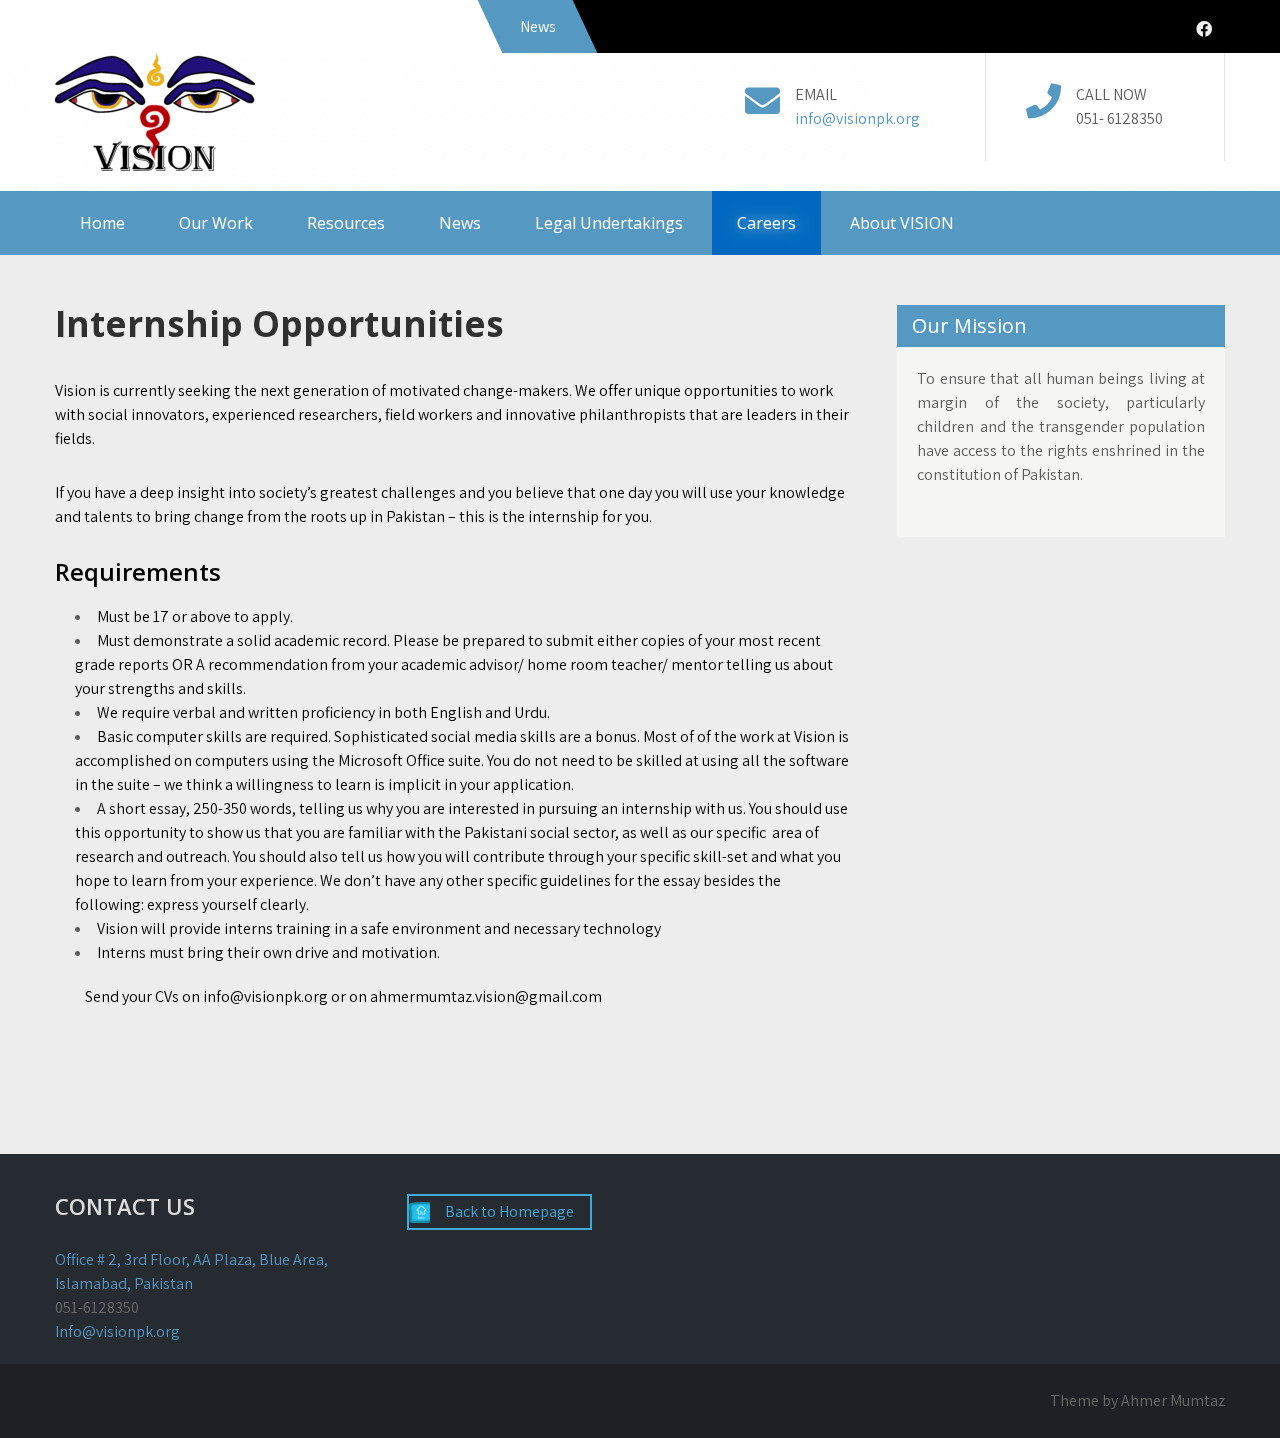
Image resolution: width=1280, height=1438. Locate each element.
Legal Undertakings (609, 223)
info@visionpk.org (857, 118)
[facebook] (1204, 29)
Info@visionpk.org (117, 1331)
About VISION (902, 223)
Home (102, 223)
